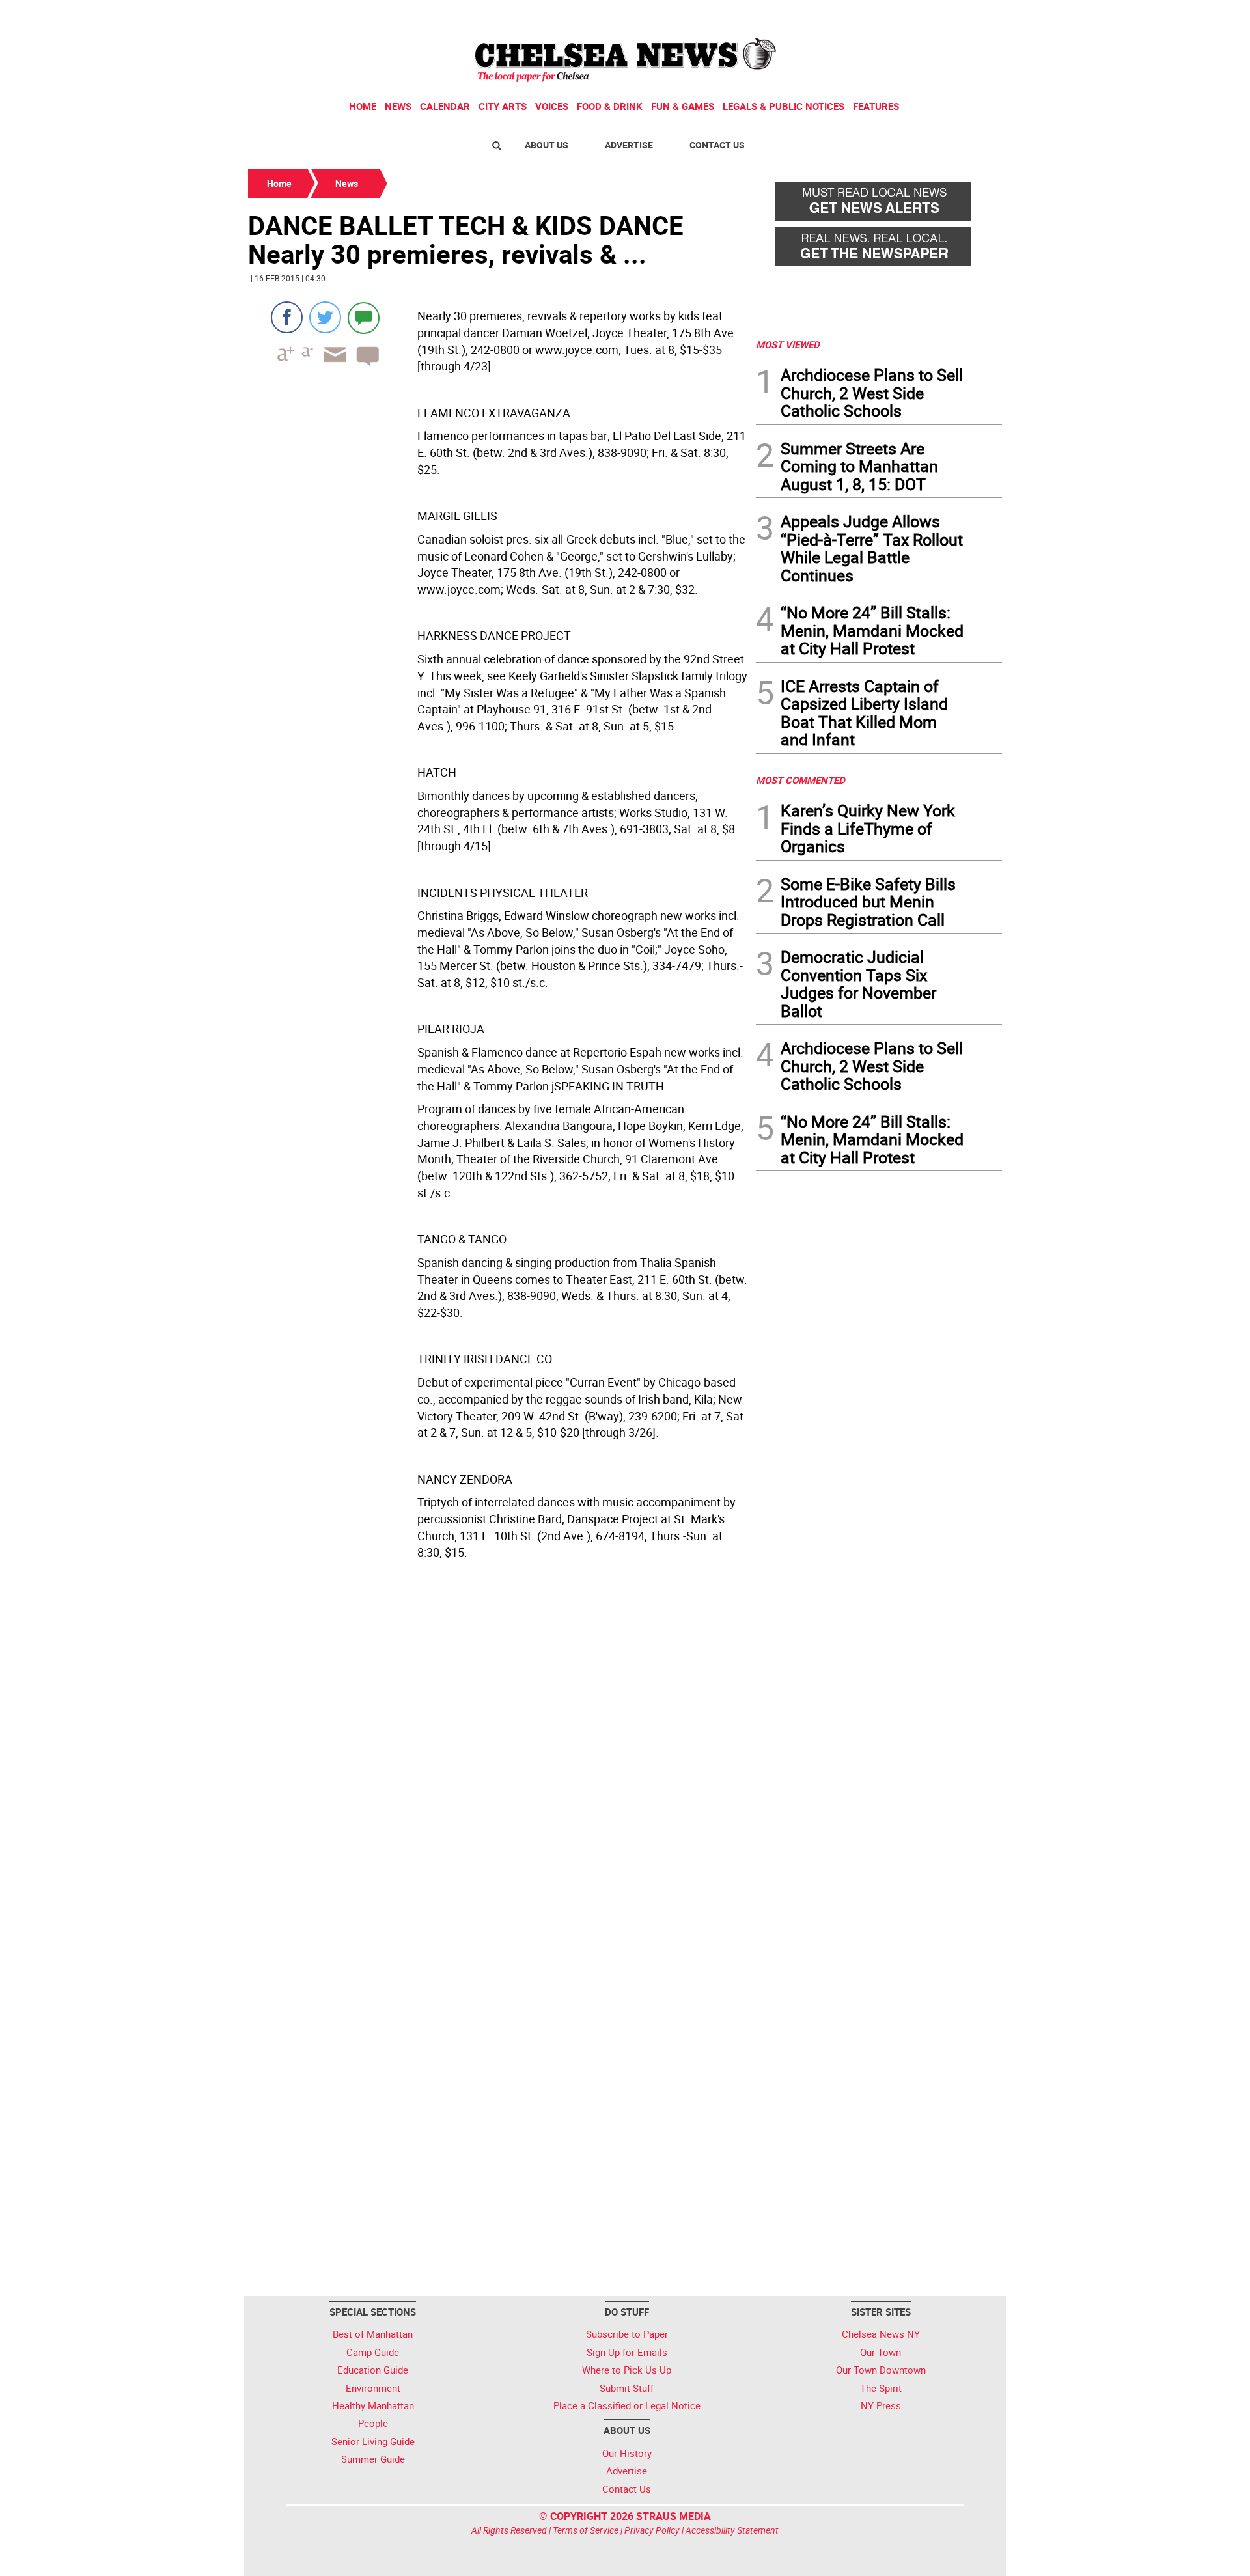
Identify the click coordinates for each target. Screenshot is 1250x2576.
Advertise (629, 145)
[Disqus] (498, 1767)
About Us (547, 145)
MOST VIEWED (788, 344)
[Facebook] (287, 317)
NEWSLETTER (897, 15)
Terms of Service (586, 2530)
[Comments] (364, 317)
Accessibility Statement (732, 2530)
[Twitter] (325, 317)
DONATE (970, 15)
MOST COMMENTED (800, 780)
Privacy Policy (652, 2530)
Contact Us (717, 145)
